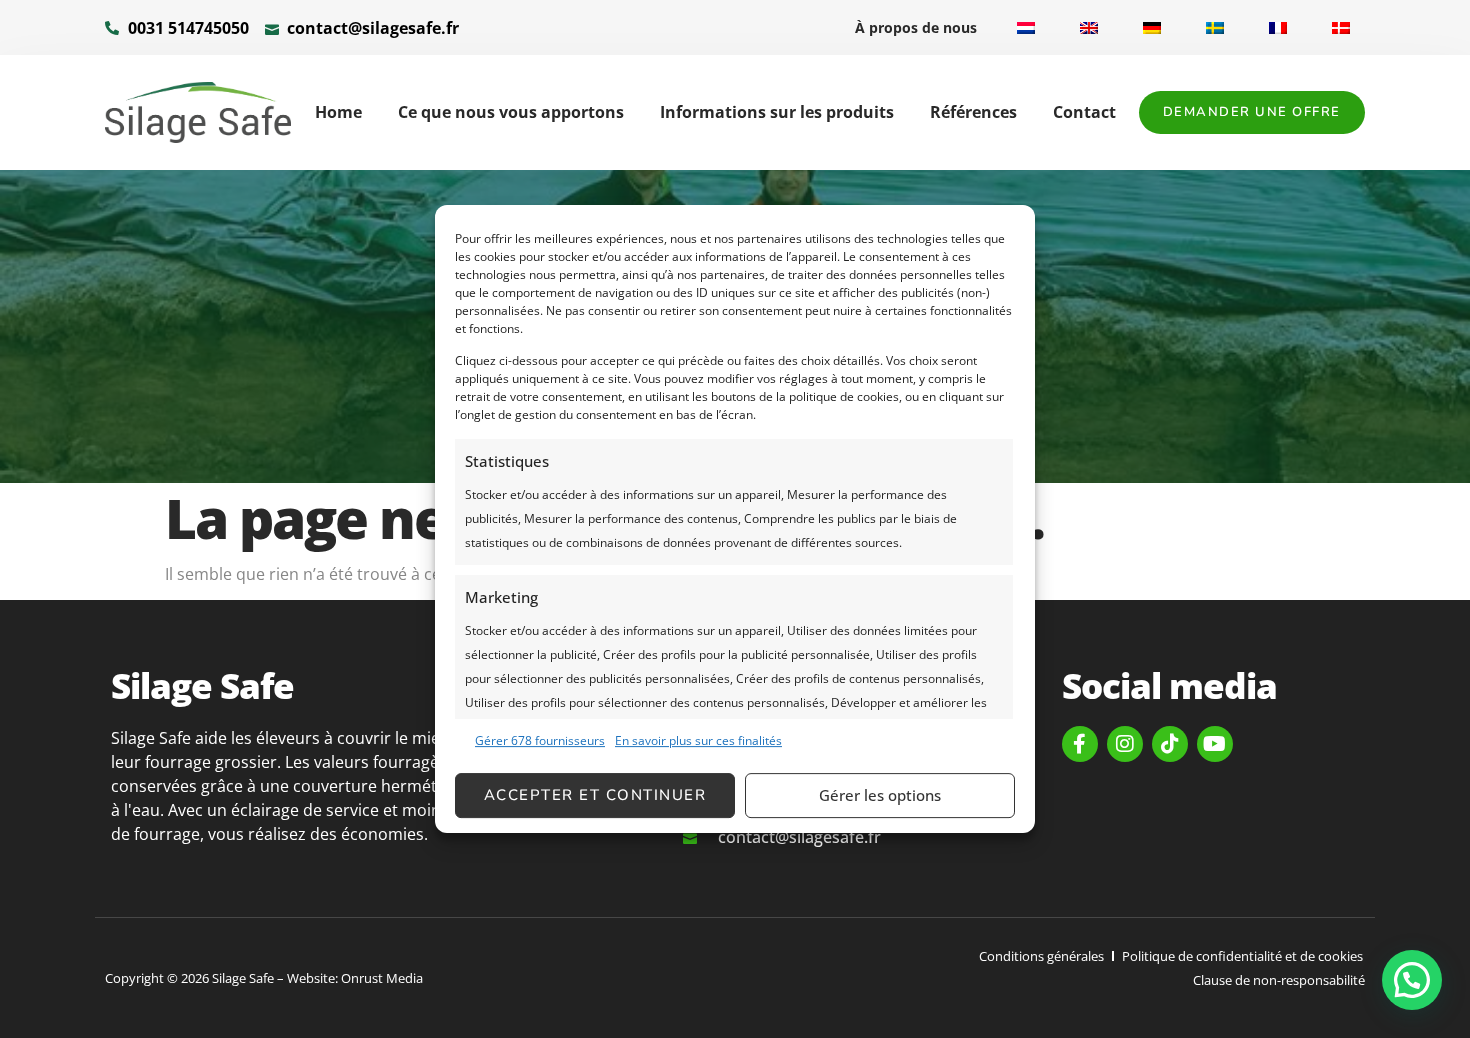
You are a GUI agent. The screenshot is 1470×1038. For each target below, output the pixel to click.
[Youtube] (1215, 744)
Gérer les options (880, 795)
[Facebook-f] (1080, 744)
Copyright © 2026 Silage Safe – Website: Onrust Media (264, 978)
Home (338, 112)
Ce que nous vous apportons (511, 112)
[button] (1412, 980)
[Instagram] (1125, 744)
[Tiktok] (1170, 744)
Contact (1084, 112)
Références (973, 112)
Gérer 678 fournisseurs (540, 740)
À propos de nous (916, 27)
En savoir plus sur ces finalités (698, 740)
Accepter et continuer (595, 795)
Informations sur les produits (777, 112)
